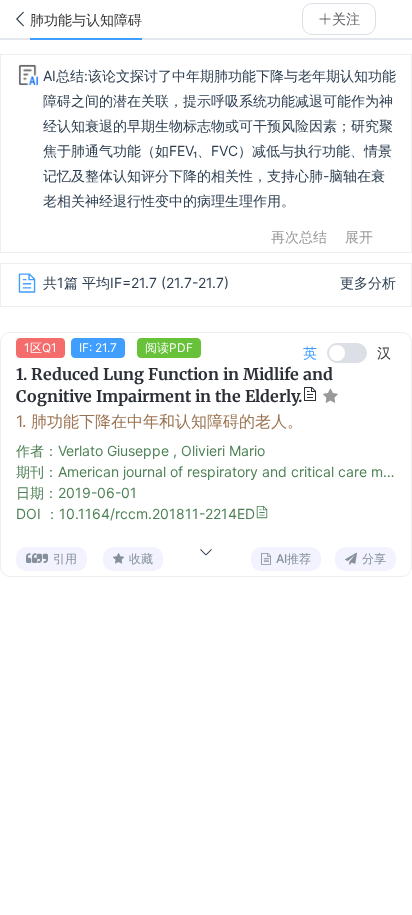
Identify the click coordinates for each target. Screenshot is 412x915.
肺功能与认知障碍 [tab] (86, 20)
